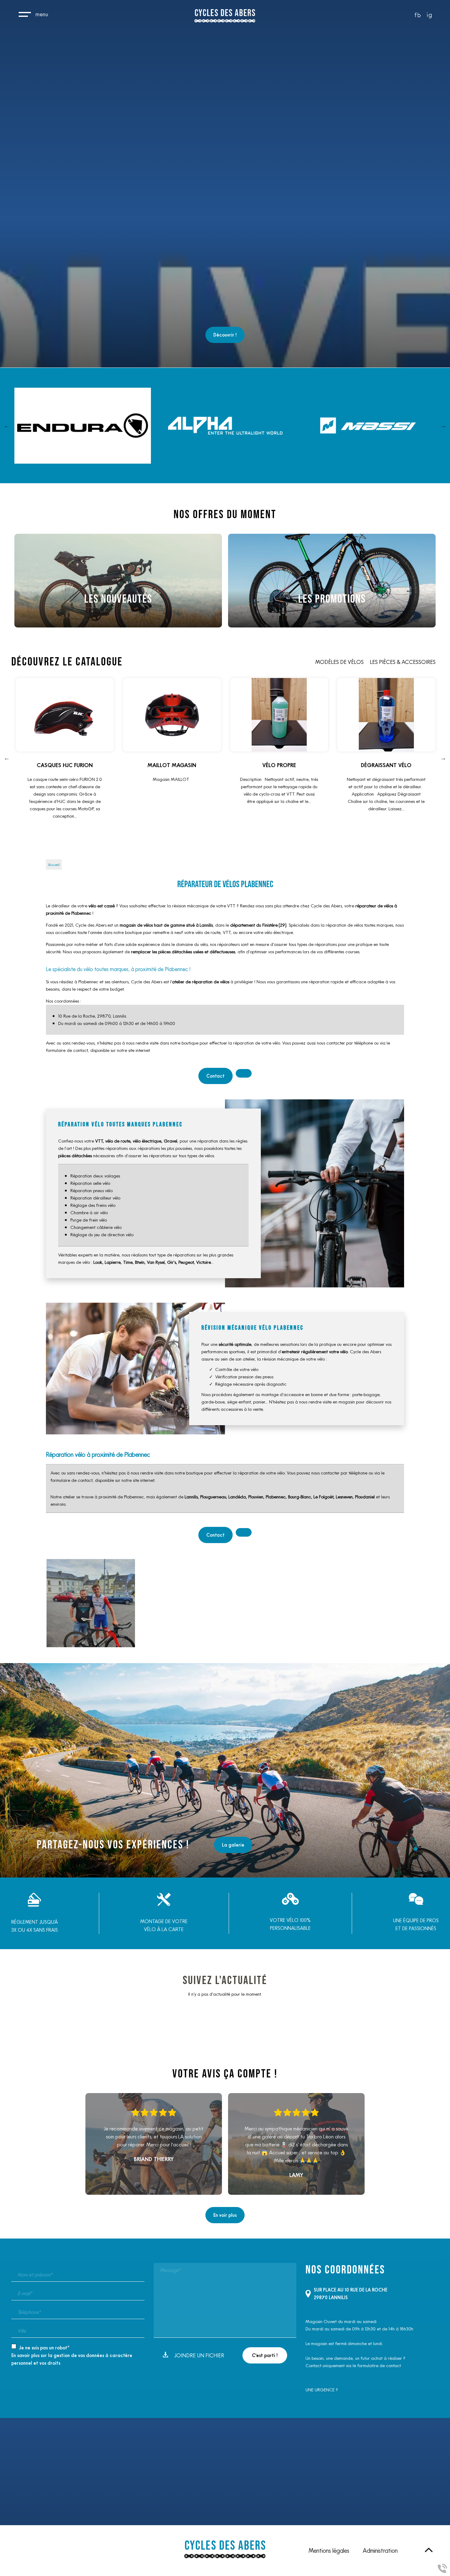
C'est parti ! (265, 2355)
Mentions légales (329, 2551)
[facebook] (418, 16)
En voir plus (225, 2215)
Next (443, 426)
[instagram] (429, 16)
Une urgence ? (322, 2390)
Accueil (54, 865)
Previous (7, 426)
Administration (380, 2551)
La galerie (233, 1845)
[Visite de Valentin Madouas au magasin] (91, 1603)
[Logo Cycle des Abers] (225, 17)
